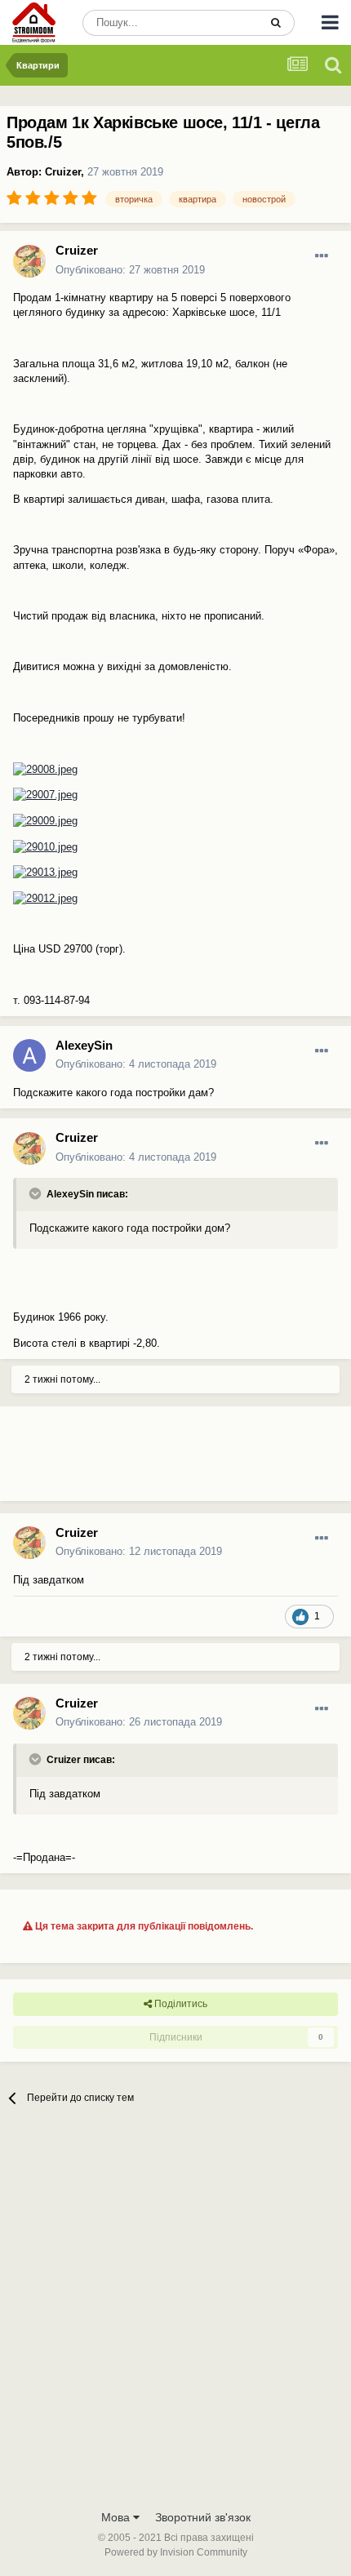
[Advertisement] (131, 1460)
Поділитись (180, 2004)
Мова (117, 2517)
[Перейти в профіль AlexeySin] (29, 1055)
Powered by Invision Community (176, 2552)
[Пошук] (276, 23)
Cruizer (63, 172)
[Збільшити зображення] (45, 768)
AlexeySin (84, 1045)
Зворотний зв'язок (203, 2517)
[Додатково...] (322, 256)
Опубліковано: (130, 270)
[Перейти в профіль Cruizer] (29, 261)
